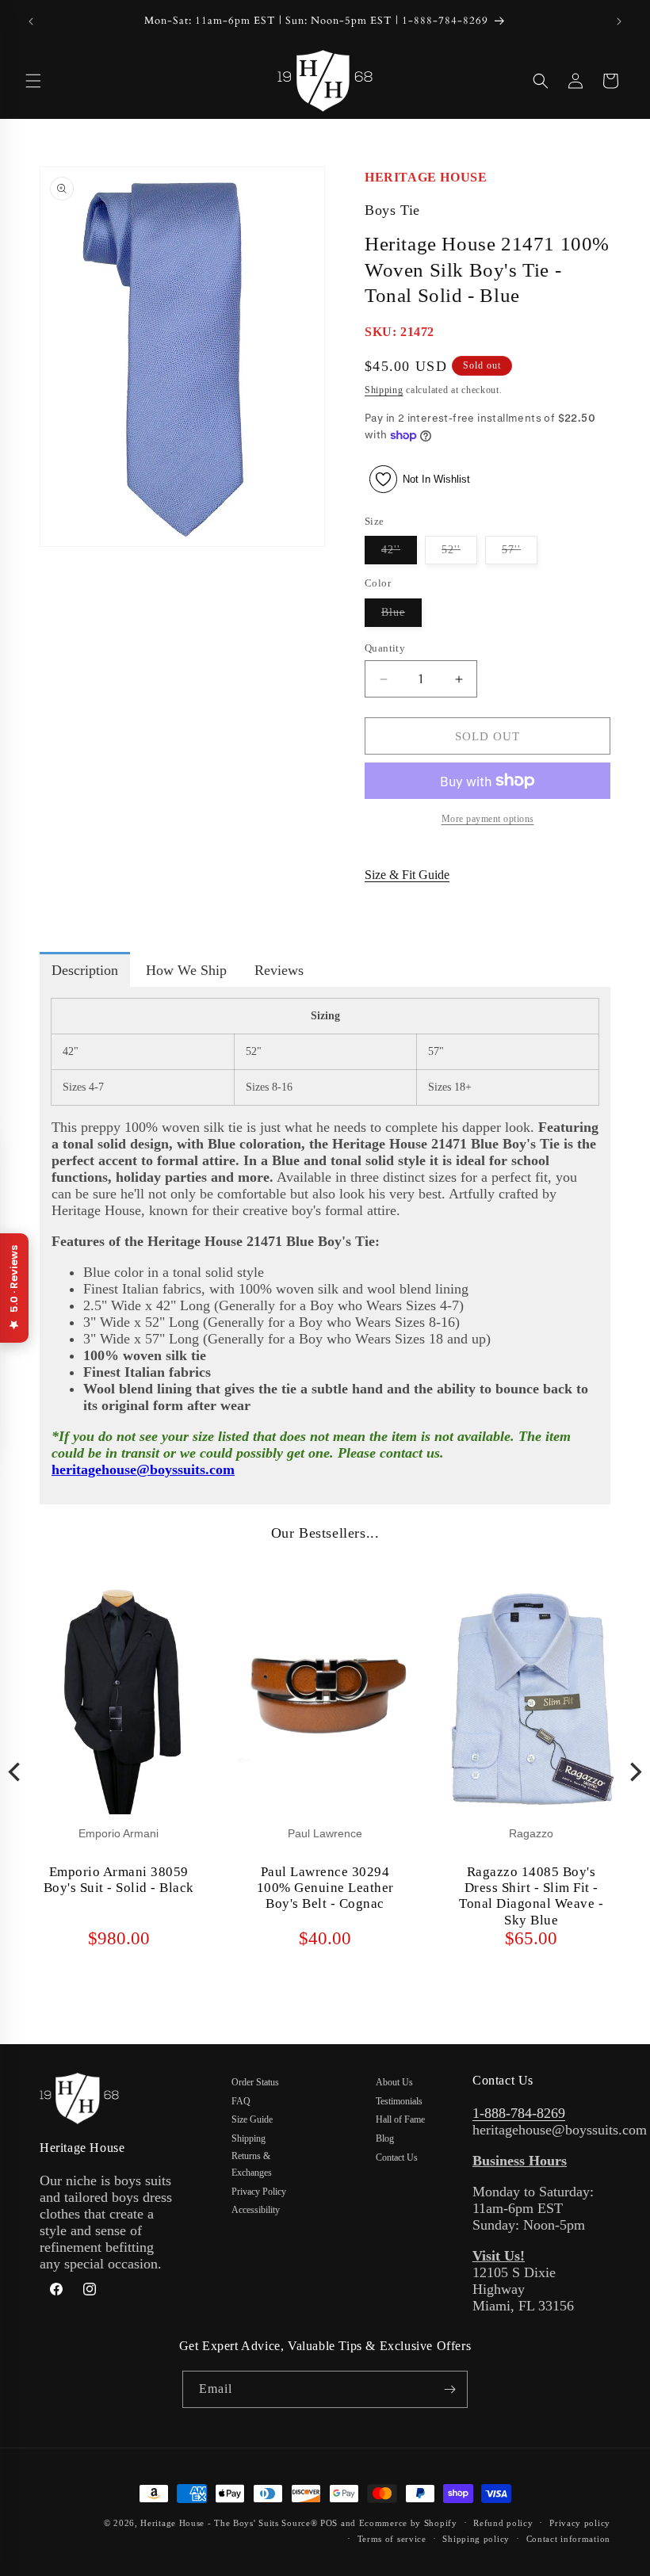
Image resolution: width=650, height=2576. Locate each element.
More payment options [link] (488, 819)
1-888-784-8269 (519, 2113)
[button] (33, 81)
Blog (385, 2138)
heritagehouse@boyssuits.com (143, 1470)
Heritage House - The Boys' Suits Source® (229, 2523)
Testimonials (399, 2101)
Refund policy (503, 2523)
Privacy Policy (259, 2192)
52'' (459, 554)
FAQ (241, 2101)
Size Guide (252, 2119)
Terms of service (392, 2539)
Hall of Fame (400, 2119)
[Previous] (16, 1772)
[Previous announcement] (31, 21)
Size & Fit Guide (407, 875)
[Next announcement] (619, 21)
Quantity (385, 648)
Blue (401, 616)
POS (329, 2523)
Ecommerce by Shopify (408, 2523)
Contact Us (397, 2157)
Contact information (568, 2539)
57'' (520, 554)
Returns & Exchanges (252, 2165)
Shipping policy (476, 2539)
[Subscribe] (449, 2389)
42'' (399, 554)
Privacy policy (580, 2523)
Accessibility (256, 2210)
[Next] (634, 1772)
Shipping (384, 390)
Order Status (255, 2082)
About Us (394, 2082)
